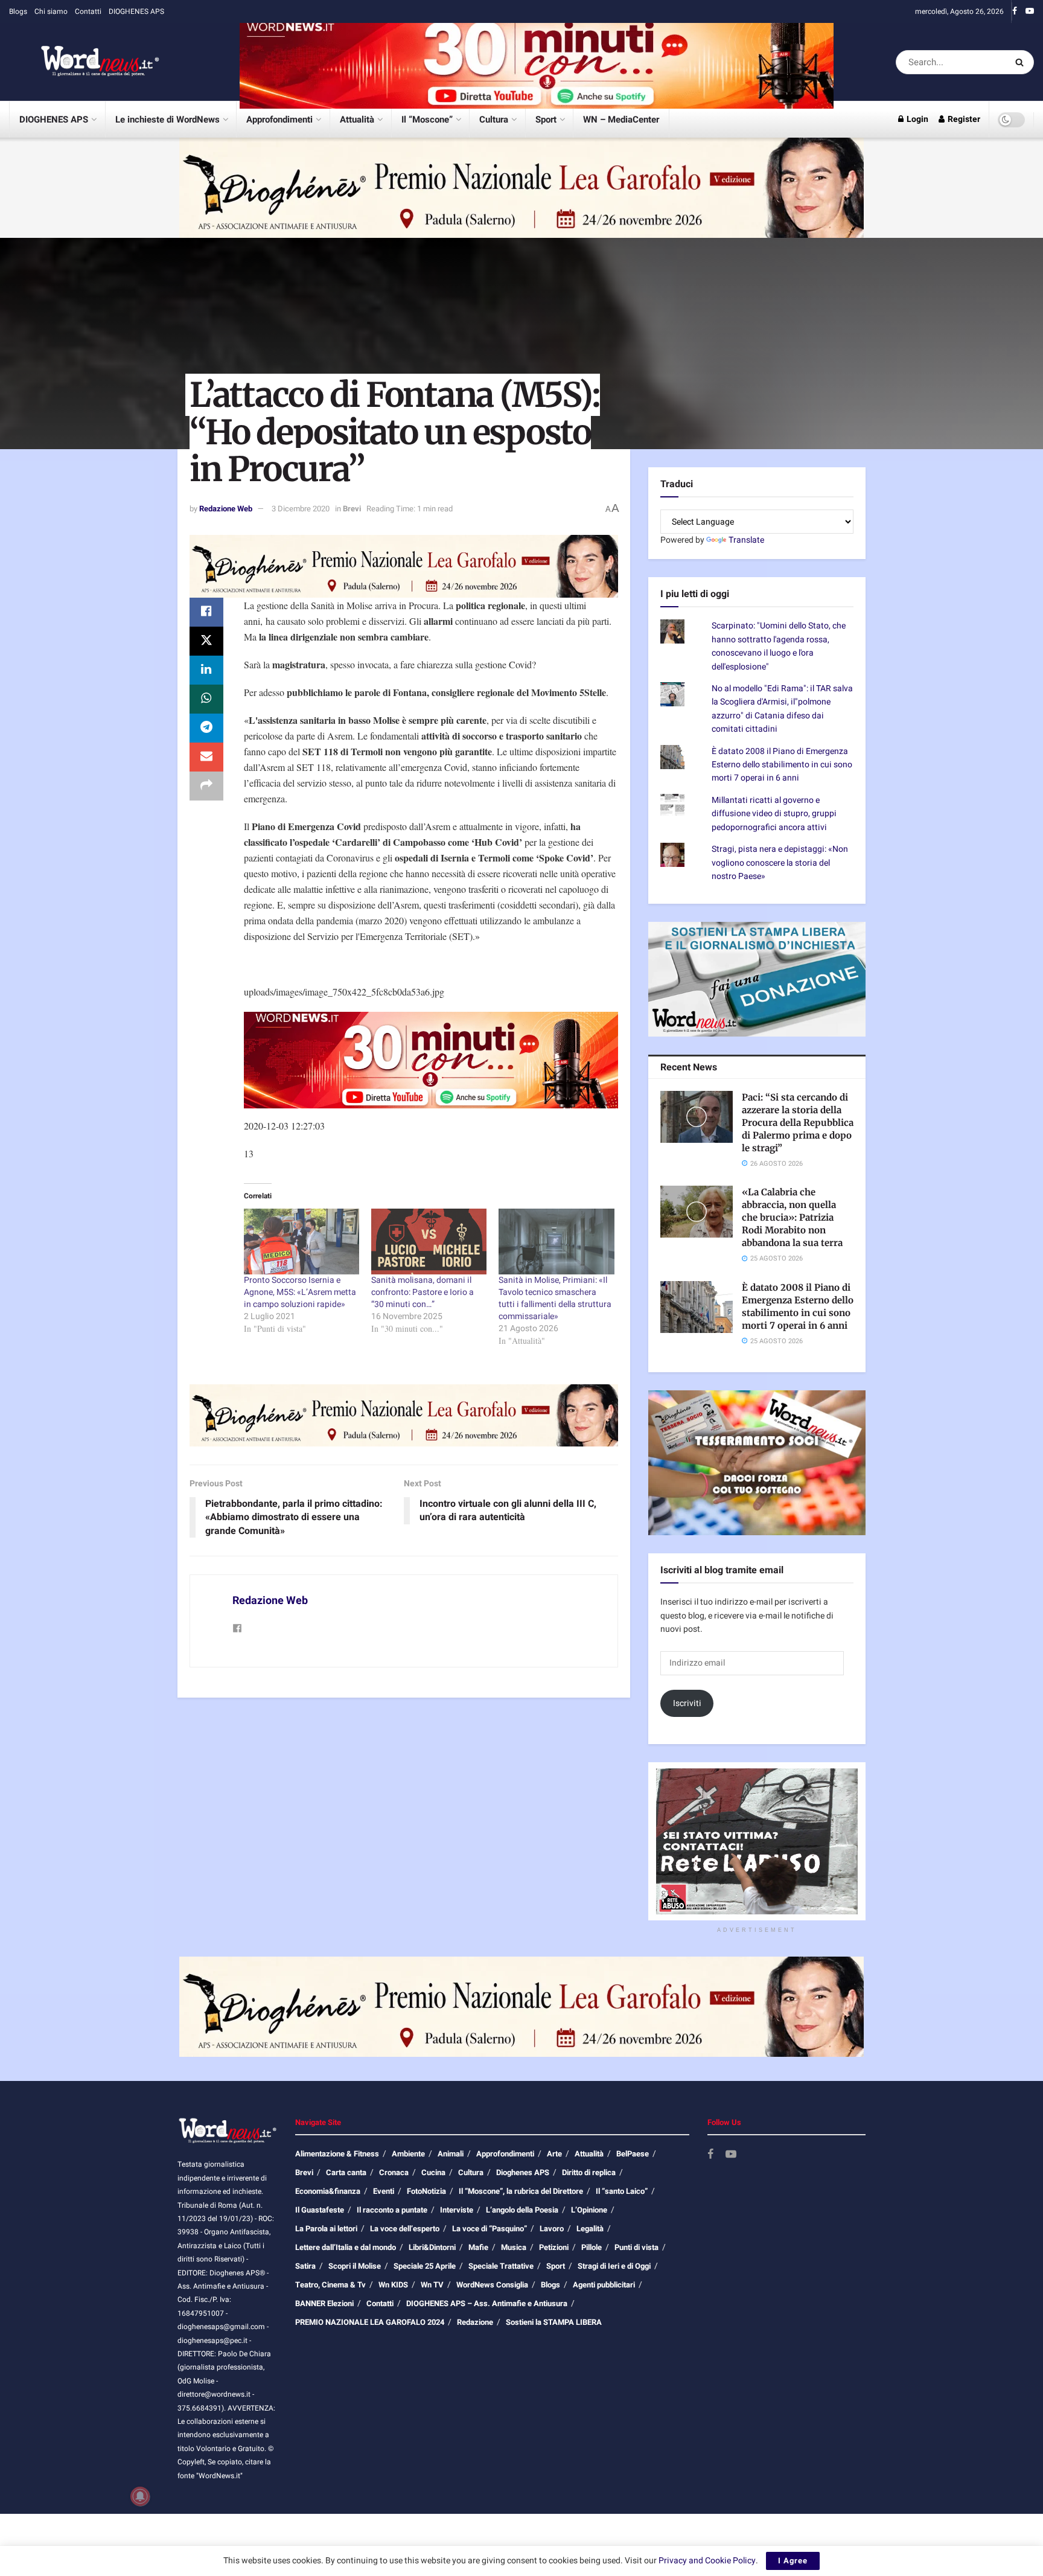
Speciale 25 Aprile (425, 2266)
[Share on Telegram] (206, 728)
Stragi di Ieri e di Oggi (614, 2266)
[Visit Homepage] (85, 62)
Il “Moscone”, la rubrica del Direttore (521, 2191)
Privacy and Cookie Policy (707, 2561)
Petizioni (554, 2247)
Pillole (592, 2247)
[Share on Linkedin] (206, 670)
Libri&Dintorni (432, 2247)
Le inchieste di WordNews (167, 120)
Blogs (18, 11)
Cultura (494, 120)
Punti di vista (636, 2247)
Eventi (384, 2191)
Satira (305, 2266)
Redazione (475, 2322)
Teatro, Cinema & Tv (330, 2285)
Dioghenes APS (523, 2172)
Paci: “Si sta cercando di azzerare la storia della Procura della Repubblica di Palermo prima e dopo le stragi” (798, 1123)
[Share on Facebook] (206, 612)
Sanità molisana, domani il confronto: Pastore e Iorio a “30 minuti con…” (423, 1292)
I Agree (793, 2561)
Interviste (457, 2210)
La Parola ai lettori (326, 2229)
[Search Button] (1022, 62)
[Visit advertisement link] (537, 62)
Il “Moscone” (427, 120)
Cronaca (394, 2172)
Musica (514, 2247)
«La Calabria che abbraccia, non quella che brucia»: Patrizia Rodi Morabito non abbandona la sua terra (792, 1217)
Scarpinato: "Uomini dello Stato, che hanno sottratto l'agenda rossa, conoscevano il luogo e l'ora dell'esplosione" (779, 646)
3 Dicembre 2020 (301, 509)
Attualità (357, 120)
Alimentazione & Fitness (337, 2154)
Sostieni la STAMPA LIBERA (554, 2322)
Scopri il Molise (355, 2266)
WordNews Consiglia (492, 2285)
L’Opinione (589, 2210)
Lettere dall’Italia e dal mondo (346, 2247)
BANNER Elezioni (324, 2303)
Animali (451, 2154)
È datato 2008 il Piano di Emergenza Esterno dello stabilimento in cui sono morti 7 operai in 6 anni (782, 765)
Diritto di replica (589, 2172)
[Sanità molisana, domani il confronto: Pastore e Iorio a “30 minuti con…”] (429, 1242)
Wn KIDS (393, 2285)
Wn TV (432, 2285)
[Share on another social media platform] (206, 786)
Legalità (590, 2229)
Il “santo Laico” (622, 2191)
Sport (546, 120)
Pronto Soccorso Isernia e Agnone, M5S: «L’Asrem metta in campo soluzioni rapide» (300, 1292)
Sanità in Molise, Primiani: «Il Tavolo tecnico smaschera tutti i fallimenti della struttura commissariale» (555, 1298)
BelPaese (633, 2154)
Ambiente (408, 2154)
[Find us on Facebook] (1015, 11)
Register (963, 119)
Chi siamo (51, 11)
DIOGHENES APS (136, 11)
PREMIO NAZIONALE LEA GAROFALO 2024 (370, 2322)
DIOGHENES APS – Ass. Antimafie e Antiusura (487, 2303)
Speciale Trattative (501, 2266)
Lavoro (552, 2229)
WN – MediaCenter (621, 120)
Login (917, 119)
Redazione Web (226, 509)
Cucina (433, 2172)
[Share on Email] (206, 757)
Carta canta (346, 2172)
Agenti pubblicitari (604, 2285)
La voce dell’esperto (405, 2229)
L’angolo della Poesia (522, 2210)
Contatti (88, 11)
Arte (554, 2154)
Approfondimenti (279, 120)
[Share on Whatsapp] (206, 699)
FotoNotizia (426, 2191)
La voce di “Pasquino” (490, 2229)
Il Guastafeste (320, 2210)
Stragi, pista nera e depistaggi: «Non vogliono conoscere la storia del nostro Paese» (780, 863)
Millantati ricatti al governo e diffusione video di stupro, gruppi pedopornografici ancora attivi (774, 814)
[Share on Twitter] (206, 641)
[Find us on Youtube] (1030, 11)
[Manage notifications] (140, 2496)
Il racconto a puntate (392, 2210)
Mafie (478, 2247)
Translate (746, 540)
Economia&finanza (328, 2191)
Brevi (352, 509)
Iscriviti (687, 1703)
